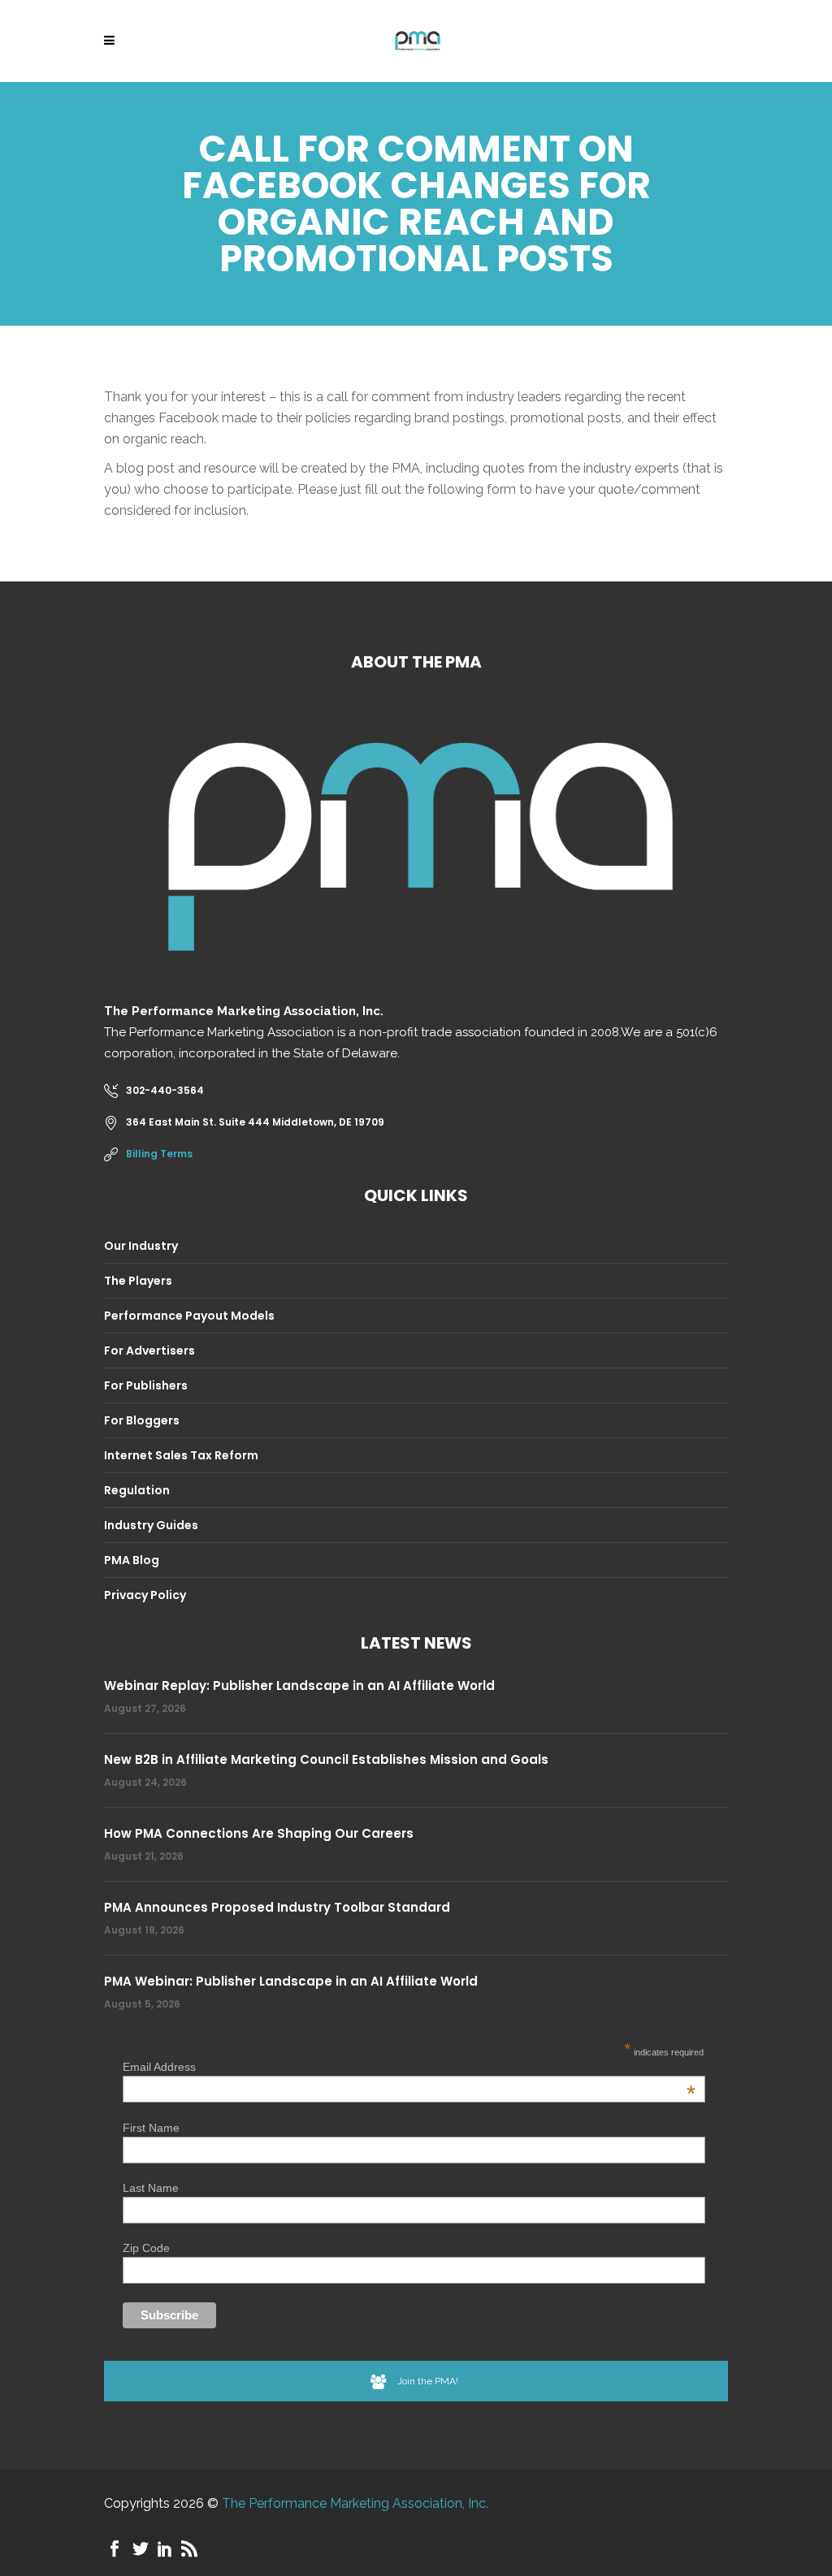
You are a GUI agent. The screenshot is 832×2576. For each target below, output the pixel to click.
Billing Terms (159, 1154)
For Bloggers (142, 1420)
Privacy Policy (145, 1595)
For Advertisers (149, 1351)
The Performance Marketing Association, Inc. (355, 2503)
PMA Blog (132, 1560)
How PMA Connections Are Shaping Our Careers (259, 1833)
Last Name (151, 2188)
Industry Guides (151, 1525)
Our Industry (141, 1246)
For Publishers (146, 1385)
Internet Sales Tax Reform (181, 1455)
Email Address (409, 2067)
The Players (138, 1281)
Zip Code (146, 2248)
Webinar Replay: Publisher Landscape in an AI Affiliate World (299, 1686)
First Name (151, 2128)
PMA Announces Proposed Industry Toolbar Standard (277, 1907)
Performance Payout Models (189, 1316)
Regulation (137, 1490)
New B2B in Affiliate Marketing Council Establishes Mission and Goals (326, 1759)
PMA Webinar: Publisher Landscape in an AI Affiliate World (291, 1981)
